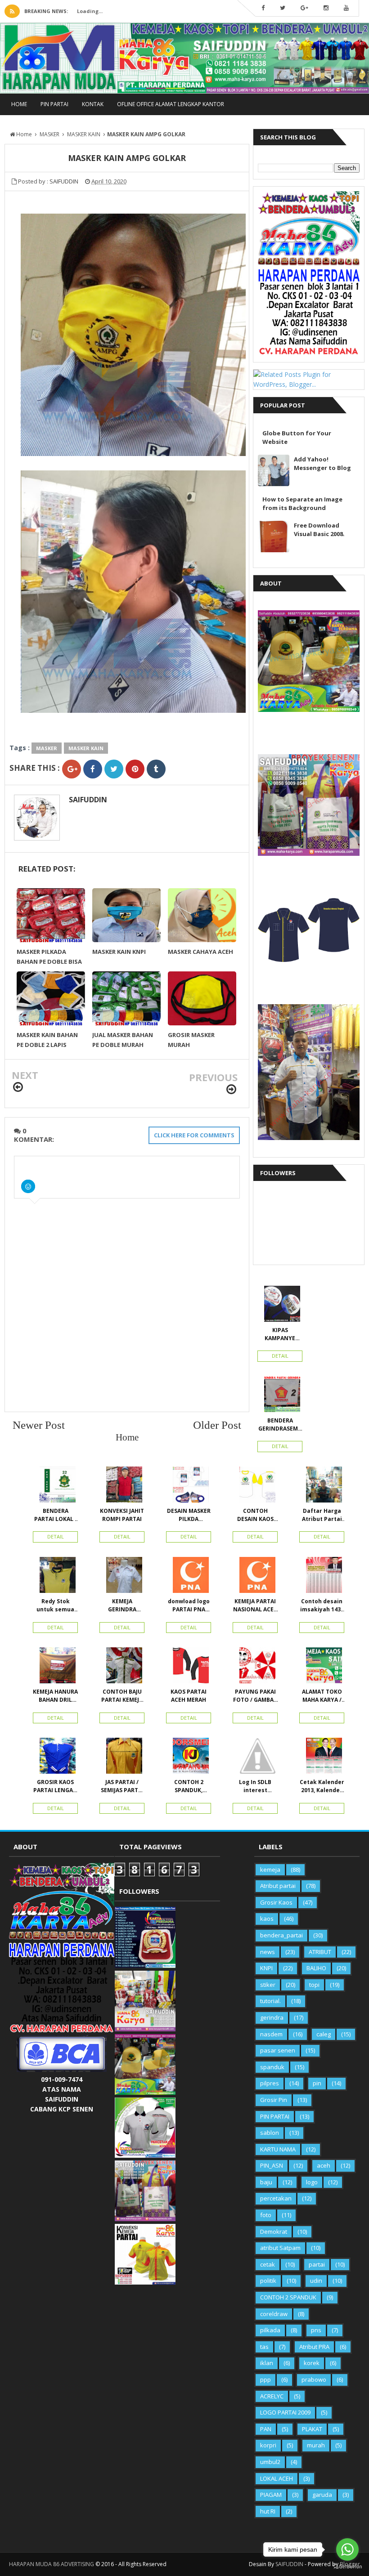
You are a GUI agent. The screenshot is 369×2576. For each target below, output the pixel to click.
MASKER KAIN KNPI (119, 952)
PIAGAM (271, 2495)
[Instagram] (326, 8)
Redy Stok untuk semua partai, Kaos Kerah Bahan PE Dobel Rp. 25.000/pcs (56, 1606)
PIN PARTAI (54, 104)
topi (314, 1985)
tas (264, 2347)
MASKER (47, 748)
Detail (280, 1356)
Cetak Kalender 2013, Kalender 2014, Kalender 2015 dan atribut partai (322, 1786)
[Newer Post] (18, 1087)
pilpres (270, 2083)
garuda (322, 2495)
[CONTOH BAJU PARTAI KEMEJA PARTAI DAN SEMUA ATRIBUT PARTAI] (122, 1668)
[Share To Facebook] (93, 769)
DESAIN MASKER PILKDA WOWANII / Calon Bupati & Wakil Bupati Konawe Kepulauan (189, 1515)
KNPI (266, 1968)
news (268, 1952)
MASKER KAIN (86, 748)
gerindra (272, 2017)
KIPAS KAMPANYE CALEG (280, 1334)
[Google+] (304, 8)
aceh (324, 2165)
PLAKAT (312, 2429)
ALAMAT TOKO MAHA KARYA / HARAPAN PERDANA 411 (322, 1696)
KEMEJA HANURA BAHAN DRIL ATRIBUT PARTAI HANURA (55, 1696)
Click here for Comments (194, 1135)
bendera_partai (281, 1935)
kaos (267, 1919)
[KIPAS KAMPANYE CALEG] (280, 1306)
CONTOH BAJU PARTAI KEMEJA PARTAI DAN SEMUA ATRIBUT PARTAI (122, 1696)
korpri (268, 2445)
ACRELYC (272, 2396)
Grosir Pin (274, 2100)
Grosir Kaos (276, 1902)
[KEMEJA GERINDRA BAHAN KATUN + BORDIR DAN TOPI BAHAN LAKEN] (122, 1577)
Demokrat (274, 2232)
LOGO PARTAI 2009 (285, 2412)
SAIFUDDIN (88, 800)
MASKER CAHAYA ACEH (200, 952)
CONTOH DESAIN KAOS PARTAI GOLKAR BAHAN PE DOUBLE (255, 1515)
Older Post (217, 1425)
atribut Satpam (280, 2248)
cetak (268, 2264)
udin (316, 2281)
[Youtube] (346, 8)
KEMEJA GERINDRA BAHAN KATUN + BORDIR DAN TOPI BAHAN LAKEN (122, 1606)
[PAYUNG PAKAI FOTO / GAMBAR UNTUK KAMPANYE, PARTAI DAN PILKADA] (255, 1668)
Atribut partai (278, 1886)
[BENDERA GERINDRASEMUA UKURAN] (280, 1396)
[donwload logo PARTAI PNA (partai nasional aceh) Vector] (189, 1577)
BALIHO (316, 1968)
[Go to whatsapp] (347, 2549)
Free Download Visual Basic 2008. (319, 530)
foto (266, 2215)
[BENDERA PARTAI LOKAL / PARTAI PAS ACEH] (55, 1487)
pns (316, 2330)
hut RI (268, 2511)
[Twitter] (283, 8)
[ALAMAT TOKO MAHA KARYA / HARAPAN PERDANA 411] (322, 1668)
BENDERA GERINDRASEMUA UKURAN (280, 1425)
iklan (267, 2363)
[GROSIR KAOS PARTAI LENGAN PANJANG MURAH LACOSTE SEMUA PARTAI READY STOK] (55, 1758)
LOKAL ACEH (277, 2478)
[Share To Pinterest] (135, 769)
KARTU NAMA (278, 2149)
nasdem (271, 2034)
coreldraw (274, 2314)
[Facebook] (263, 8)
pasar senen (278, 2050)
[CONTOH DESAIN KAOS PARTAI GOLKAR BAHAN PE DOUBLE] (255, 1487)
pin (317, 2083)
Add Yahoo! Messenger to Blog (322, 463)
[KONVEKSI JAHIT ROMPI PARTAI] (122, 1487)
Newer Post (39, 1425)
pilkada (270, 2330)
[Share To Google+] (72, 769)
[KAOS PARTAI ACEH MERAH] (189, 1668)
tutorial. (270, 2001)
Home (19, 104)
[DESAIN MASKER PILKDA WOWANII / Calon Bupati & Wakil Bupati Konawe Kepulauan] (189, 1487)
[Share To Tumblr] (156, 769)
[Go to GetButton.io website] (347, 2567)
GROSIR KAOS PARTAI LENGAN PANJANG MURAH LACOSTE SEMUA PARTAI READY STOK (55, 1786)
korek (312, 2363)
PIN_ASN (272, 2165)
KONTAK (93, 104)
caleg (324, 2034)
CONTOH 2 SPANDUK (288, 2297)
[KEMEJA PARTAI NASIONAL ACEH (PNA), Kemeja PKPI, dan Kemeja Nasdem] (255, 1577)
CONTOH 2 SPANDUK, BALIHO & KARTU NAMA (189, 1786)
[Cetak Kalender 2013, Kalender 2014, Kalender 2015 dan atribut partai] (322, 1758)
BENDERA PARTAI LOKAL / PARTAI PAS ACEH (56, 1515)
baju (266, 2182)
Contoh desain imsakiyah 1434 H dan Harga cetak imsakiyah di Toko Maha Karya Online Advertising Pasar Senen (322, 1606)
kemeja (270, 1869)
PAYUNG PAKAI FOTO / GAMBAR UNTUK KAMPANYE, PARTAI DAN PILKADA (255, 1696)
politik (268, 2281)
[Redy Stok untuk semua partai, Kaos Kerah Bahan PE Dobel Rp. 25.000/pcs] (55, 1577)
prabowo (314, 2379)
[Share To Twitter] (114, 769)
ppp (265, 2379)
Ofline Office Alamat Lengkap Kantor (171, 104)
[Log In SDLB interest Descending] (255, 1758)
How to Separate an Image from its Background (302, 503)
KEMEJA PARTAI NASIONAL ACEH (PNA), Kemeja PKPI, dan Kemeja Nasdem (255, 1606)
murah (316, 2445)
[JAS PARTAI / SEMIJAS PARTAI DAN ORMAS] (122, 1758)
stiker (268, 1985)
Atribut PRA (314, 2347)
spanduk (272, 2067)
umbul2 (270, 2462)
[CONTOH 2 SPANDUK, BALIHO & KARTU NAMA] (189, 1758)
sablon (270, 2133)
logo (312, 2182)
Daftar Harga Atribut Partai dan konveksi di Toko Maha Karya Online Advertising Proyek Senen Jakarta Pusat (322, 1515)
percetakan (276, 2198)
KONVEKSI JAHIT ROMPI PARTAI (122, 1515)
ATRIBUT (320, 1952)
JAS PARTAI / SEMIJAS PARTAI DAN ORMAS (122, 1786)
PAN (266, 2429)
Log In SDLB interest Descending (255, 1786)
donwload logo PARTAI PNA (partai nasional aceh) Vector (189, 1606)
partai (317, 2264)
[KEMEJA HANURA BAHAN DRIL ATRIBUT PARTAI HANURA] (55, 1668)
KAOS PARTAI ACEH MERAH (189, 1696)
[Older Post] (231, 1089)
